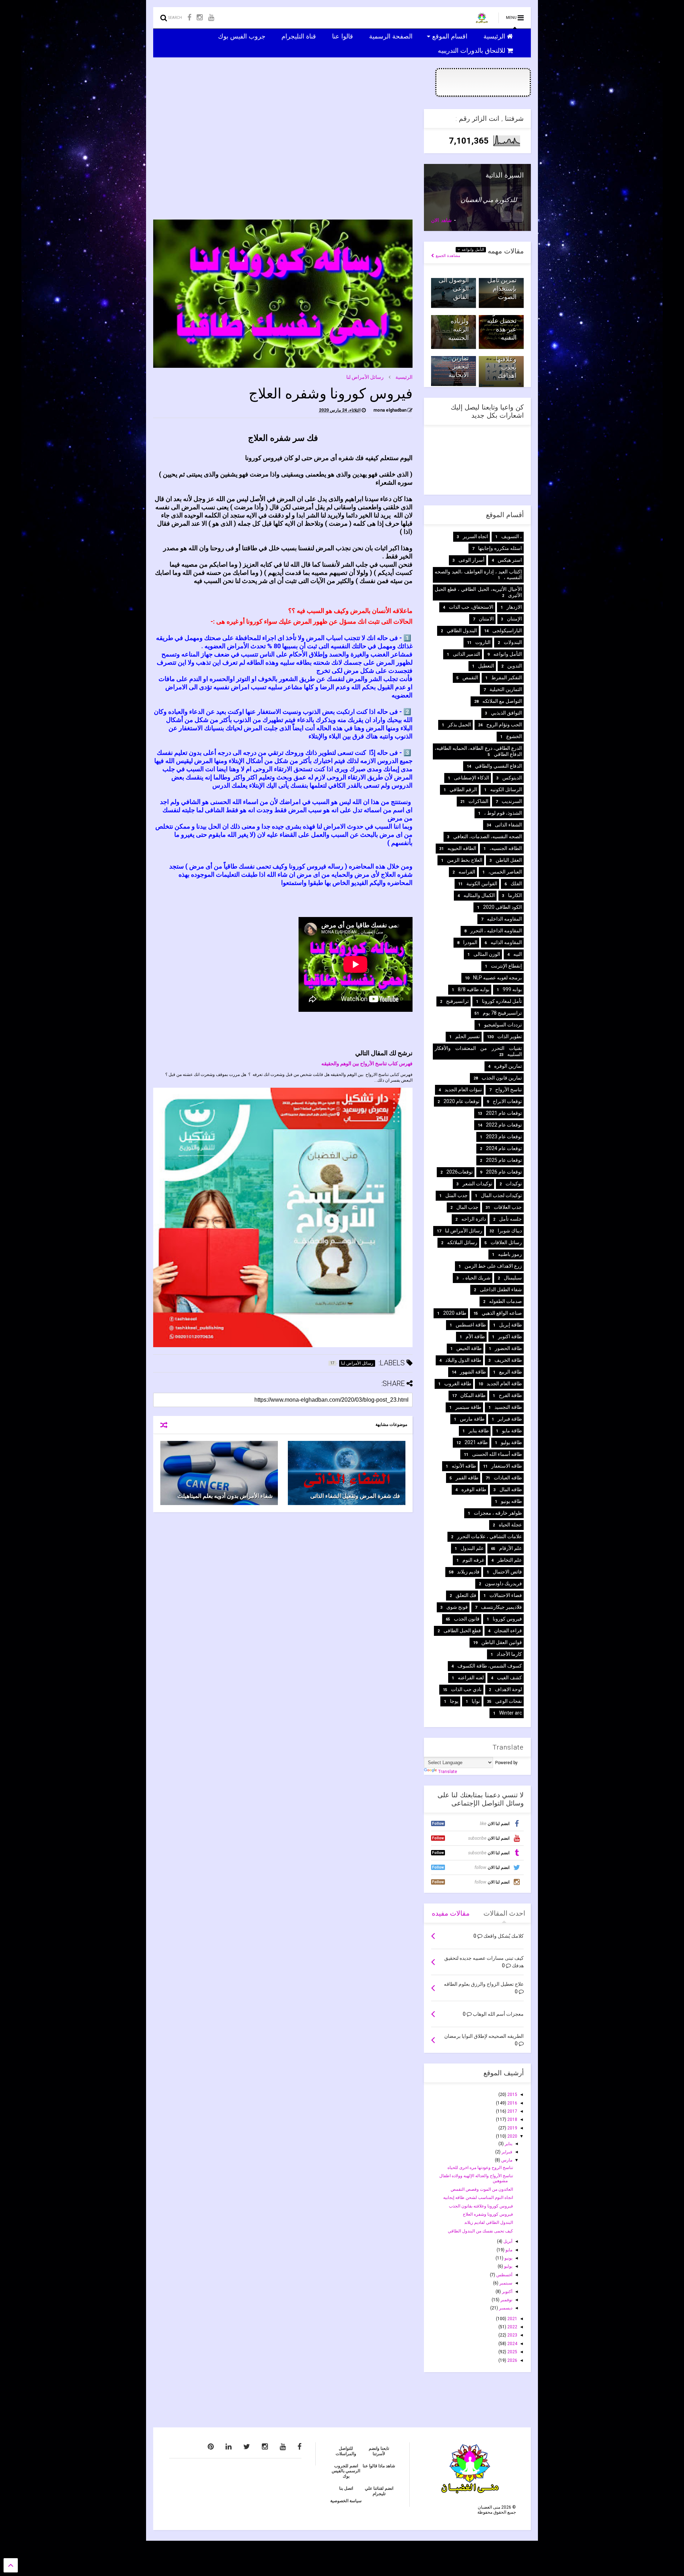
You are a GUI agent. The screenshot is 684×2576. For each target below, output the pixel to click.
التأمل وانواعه (472, 250)
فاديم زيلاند (468, 1572)
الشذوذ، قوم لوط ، (503, 813)
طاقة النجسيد (508, 1407)
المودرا (470, 942)
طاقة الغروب (458, 1384)
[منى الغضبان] (482, 20)
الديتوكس (512, 778)
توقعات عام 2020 (462, 1101)
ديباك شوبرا (510, 1231)
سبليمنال (513, 1278)
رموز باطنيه (510, 1254)
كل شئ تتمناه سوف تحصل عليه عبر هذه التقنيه (501, 321)
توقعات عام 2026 (504, 1172)
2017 (512, 2111)
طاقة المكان (473, 1395)
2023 (512, 2335)
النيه (518, 954)
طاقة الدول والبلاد (463, 1360)
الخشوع (514, 736)
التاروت (483, 642)
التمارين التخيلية (506, 689)
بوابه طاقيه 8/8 (474, 989)
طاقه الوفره (474, 1489)
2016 (512, 2103)
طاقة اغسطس (471, 1325)
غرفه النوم (473, 1560)
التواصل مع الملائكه (502, 701)
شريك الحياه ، (476, 1278)
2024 (512, 2344)
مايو (508, 2250)
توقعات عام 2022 (504, 1125)
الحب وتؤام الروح (504, 725)
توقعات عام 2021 (504, 1113)
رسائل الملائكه (462, 1242)
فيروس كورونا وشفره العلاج (488, 2214)
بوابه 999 (512, 989)
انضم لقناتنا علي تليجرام (379, 2491)
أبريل (507, 2241)
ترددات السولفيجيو (503, 1025)
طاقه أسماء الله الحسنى (497, 1454)
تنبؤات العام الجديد (463, 1089)
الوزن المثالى (487, 954)
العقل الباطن (509, 860)
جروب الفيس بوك (243, 36)
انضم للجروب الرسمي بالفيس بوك (346, 2471)
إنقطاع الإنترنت (506, 966)
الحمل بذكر (459, 725)
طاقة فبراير (510, 1419)
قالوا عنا (343, 36)
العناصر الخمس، (505, 872)
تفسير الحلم (468, 1036)
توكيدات (514, 1184)
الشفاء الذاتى (508, 825)
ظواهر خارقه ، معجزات (498, 1513)
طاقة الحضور (508, 1348)
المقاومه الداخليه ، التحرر (496, 931)
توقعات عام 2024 (504, 1148)
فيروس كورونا (507, 1619)
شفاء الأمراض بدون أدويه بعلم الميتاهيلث (225, 1496)
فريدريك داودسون (503, 1583)
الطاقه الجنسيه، (506, 848)
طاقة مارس (472, 1419)
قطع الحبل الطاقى (462, 1630)
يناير (508, 2144)
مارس (506, 2160)
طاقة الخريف (508, 1360)
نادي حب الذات (466, 1689)
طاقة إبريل (511, 1325)
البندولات (513, 642)
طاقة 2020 (455, 1313)
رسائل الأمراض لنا (365, 377)
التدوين (515, 666)
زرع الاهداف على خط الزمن (493, 1266)
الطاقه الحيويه (462, 848)
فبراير (506, 2152)
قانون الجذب (467, 1619)
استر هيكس (510, 560)
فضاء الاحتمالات (506, 1595)
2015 (512, 2095)
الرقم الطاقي (463, 789)
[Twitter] (247, 2447)
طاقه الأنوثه (464, 1466)
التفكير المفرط (507, 678)
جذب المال (467, 1207)
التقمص (470, 678)
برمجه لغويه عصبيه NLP (498, 978)
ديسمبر (505, 2308)
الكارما (515, 895)
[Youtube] (211, 18)
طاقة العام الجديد (504, 1384)
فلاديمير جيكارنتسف (501, 1607)
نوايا (476, 1701)
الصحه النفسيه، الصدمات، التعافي (488, 836)
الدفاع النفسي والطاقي (498, 766)
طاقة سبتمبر (468, 1407)
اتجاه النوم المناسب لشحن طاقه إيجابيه (478, 2198)
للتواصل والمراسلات (346, 2451)
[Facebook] (189, 18)
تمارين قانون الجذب (502, 1078)
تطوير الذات (510, 1036)
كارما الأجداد (509, 1654)
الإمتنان (514, 619)
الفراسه (467, 872)
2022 (512, 2327)
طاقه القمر (467, 1478)
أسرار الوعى (471, 560)
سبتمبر (505, 2283)
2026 (512, 2360)
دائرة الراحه (474, 1219)
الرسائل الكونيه (506, 789)
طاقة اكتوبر (510, 1336)
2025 (512, 2352)
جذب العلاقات (508, 1207)
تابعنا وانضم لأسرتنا (379, 2451)
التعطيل (486, 666)
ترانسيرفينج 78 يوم (502, 1013)
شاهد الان (441, 220)
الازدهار (514, 607)
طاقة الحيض (469, 1348)
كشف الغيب (509, 1678)
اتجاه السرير (475, 536)
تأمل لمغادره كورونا (502, 1001)
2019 (512, 2128)
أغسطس (504, 2275)
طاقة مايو (512, 1431)
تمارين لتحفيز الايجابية (459, 366)
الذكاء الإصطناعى (471, 778)
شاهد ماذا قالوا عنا (379, 2466)
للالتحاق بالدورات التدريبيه (472, 50)
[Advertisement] (283, 159)
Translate (448, 1772)
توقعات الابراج (507, 1101)
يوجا (454, 1701)
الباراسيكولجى (507, 630)
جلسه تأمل (511, 1219)
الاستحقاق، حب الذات (471, 607)
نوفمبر (506, 2300)
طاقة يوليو (511, 1442)
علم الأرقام (511, 1548)
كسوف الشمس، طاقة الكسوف (490, 1666)
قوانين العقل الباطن (502, 1642)
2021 (512, 2319)
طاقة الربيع (511, 1372)
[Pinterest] (211, 2447)
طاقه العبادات (508, 1478)
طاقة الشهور (473, 1372)
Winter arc (511, 1713)
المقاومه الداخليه (504, 919)
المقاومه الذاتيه (506, 942)
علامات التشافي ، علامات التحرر (489, 1536)
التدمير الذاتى (467, 654)
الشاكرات (478, 801)
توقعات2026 (460, 1172)
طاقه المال (511, 1489)
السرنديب (512, 801)
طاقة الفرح (510, 1395)
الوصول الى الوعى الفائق (454, 288)
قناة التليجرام (300, 36)
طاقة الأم (475, 1336)
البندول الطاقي (462, 630)
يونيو (508, 2258)
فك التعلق (466, 1595)
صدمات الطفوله (506, 1301)
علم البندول (472, 1548)
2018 (512, 2119)
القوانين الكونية (482, 883)
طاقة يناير (479, 1431)
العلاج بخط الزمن (465, 860)
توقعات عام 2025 (504, 1160)
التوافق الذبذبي (506, 713)
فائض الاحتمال (507, 1572)
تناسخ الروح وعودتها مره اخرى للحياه (480, 2168)
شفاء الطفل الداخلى (501, 1289)
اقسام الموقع (451, 36)
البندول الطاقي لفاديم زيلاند (489, 2222)
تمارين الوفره (508, 1066)
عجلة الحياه (510, 1525)
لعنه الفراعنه (471, 1678)
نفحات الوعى (509, 1701)
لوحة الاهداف (508, 1689)
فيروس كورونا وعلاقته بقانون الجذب (481, 2206)
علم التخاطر (510, 1560)
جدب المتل (457, 1195)
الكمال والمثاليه (479, 895)
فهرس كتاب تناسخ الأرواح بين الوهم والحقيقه (367, 1063)
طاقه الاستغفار (507, 1466)
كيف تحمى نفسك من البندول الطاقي (480, 2231)
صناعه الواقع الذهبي (502, 1313)
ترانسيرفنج (457, 1001)
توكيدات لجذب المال (501, 1195)
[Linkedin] (229, 2447)
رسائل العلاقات (506, 1242)
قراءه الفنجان (508, 1630)
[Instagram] (200, 18)
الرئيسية (495, 36)
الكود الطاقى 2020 (502, 907)
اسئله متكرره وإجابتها (500, 548)
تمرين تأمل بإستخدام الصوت (502, 288)
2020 (512, 2136)
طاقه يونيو (511, 1501)
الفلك (516, 883)
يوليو (508, 2266)
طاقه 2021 (476, 1442)
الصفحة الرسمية (392, 36)
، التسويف (512, 536)
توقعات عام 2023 (504, 1137)
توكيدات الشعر (477, 1184)
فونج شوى (457, 1607)
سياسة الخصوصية (346, 2501)
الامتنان (486, 619)
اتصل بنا (346, 2488)
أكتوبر (507, 2292)
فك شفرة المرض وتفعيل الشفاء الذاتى (355, 1496)
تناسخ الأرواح (509, 1089)
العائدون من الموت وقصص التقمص (482, 2189)
